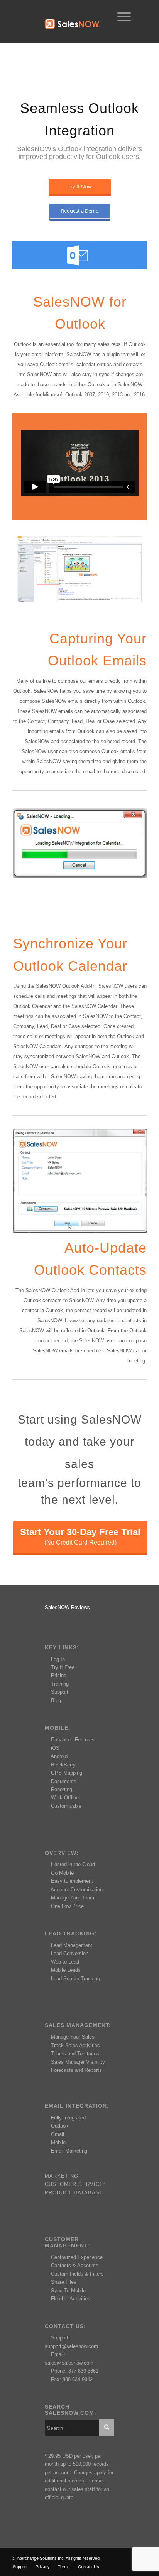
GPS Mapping (67, 1773)
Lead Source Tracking (75, 1978)
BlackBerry (63, 1765)
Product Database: (75, 2193)
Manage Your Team (73, 1898)
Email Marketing (69, 2151)
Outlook (60, 2126)
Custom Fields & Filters (77, 2274)
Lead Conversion (70, 1953)
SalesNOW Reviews (67, 1607)
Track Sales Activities (75, 2045)
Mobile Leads (66, 1970)
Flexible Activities (71, 2299)
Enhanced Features (73, 1740)
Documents (64, 1781)
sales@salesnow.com (69, 2363)
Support (60, 1692)
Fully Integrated (68, 2118)
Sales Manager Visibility (78, 2062)
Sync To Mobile (68, 2290)
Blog (56, 1701)
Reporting (62, 1789)
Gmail (58, 2134)
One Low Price (67, 1906)
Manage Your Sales (73, 2037)
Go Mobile (62, 1873)
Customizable (66, 1806)
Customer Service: (75, 2184)
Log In (58, 1659)
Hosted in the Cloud (73, 1864)
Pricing (59, 1675)
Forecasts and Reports (76, 2070)
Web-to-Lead (65, 1962)
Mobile (58, 2142)
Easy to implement (72, 1881)
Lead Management (72, 1945)
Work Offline (65, 1798)
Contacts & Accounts (75, 2265)
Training (60, 1684)
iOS (55, 1748)
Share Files (64, 2282)
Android (59, 1756)
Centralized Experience (77, 2257)
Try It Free (63, 1667)
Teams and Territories (75, 2053)
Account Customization (77, 1890)
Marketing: (63, 2176)
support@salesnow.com (71, 2346)
